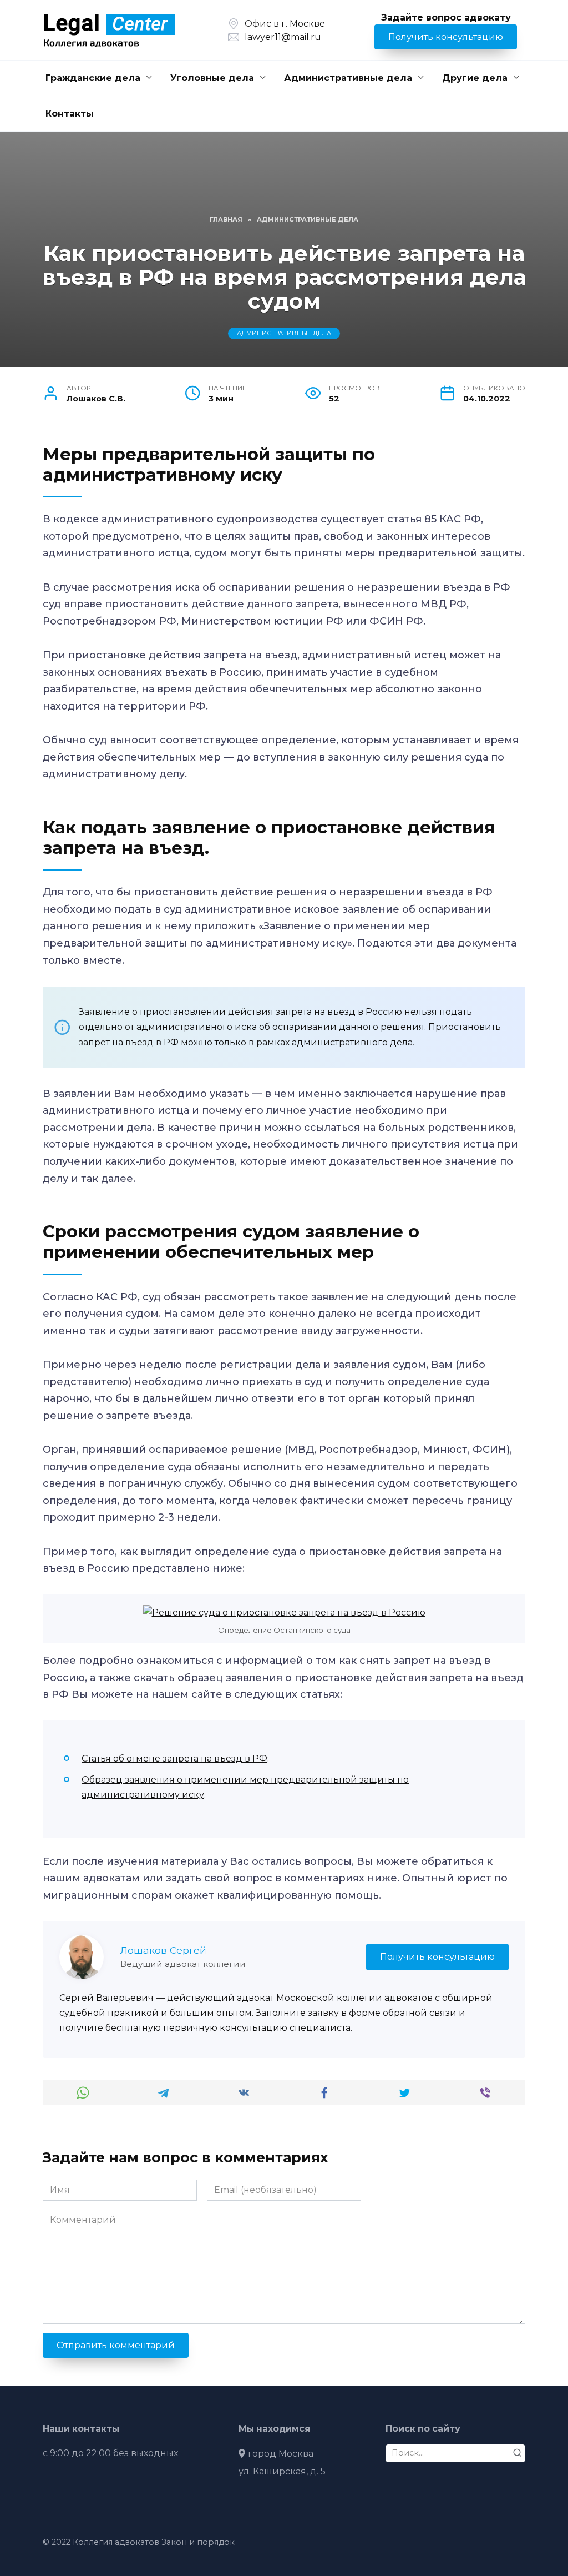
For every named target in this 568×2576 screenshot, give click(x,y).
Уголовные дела (212, 78)
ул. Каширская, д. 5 (282, 2471)
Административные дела (348, 78)
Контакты (70, 114)
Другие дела (475, 78)
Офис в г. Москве (285, 24)
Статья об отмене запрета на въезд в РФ (174, 1759)
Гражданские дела (93, 78)
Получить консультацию (446, 37)
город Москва (281, 2454)
